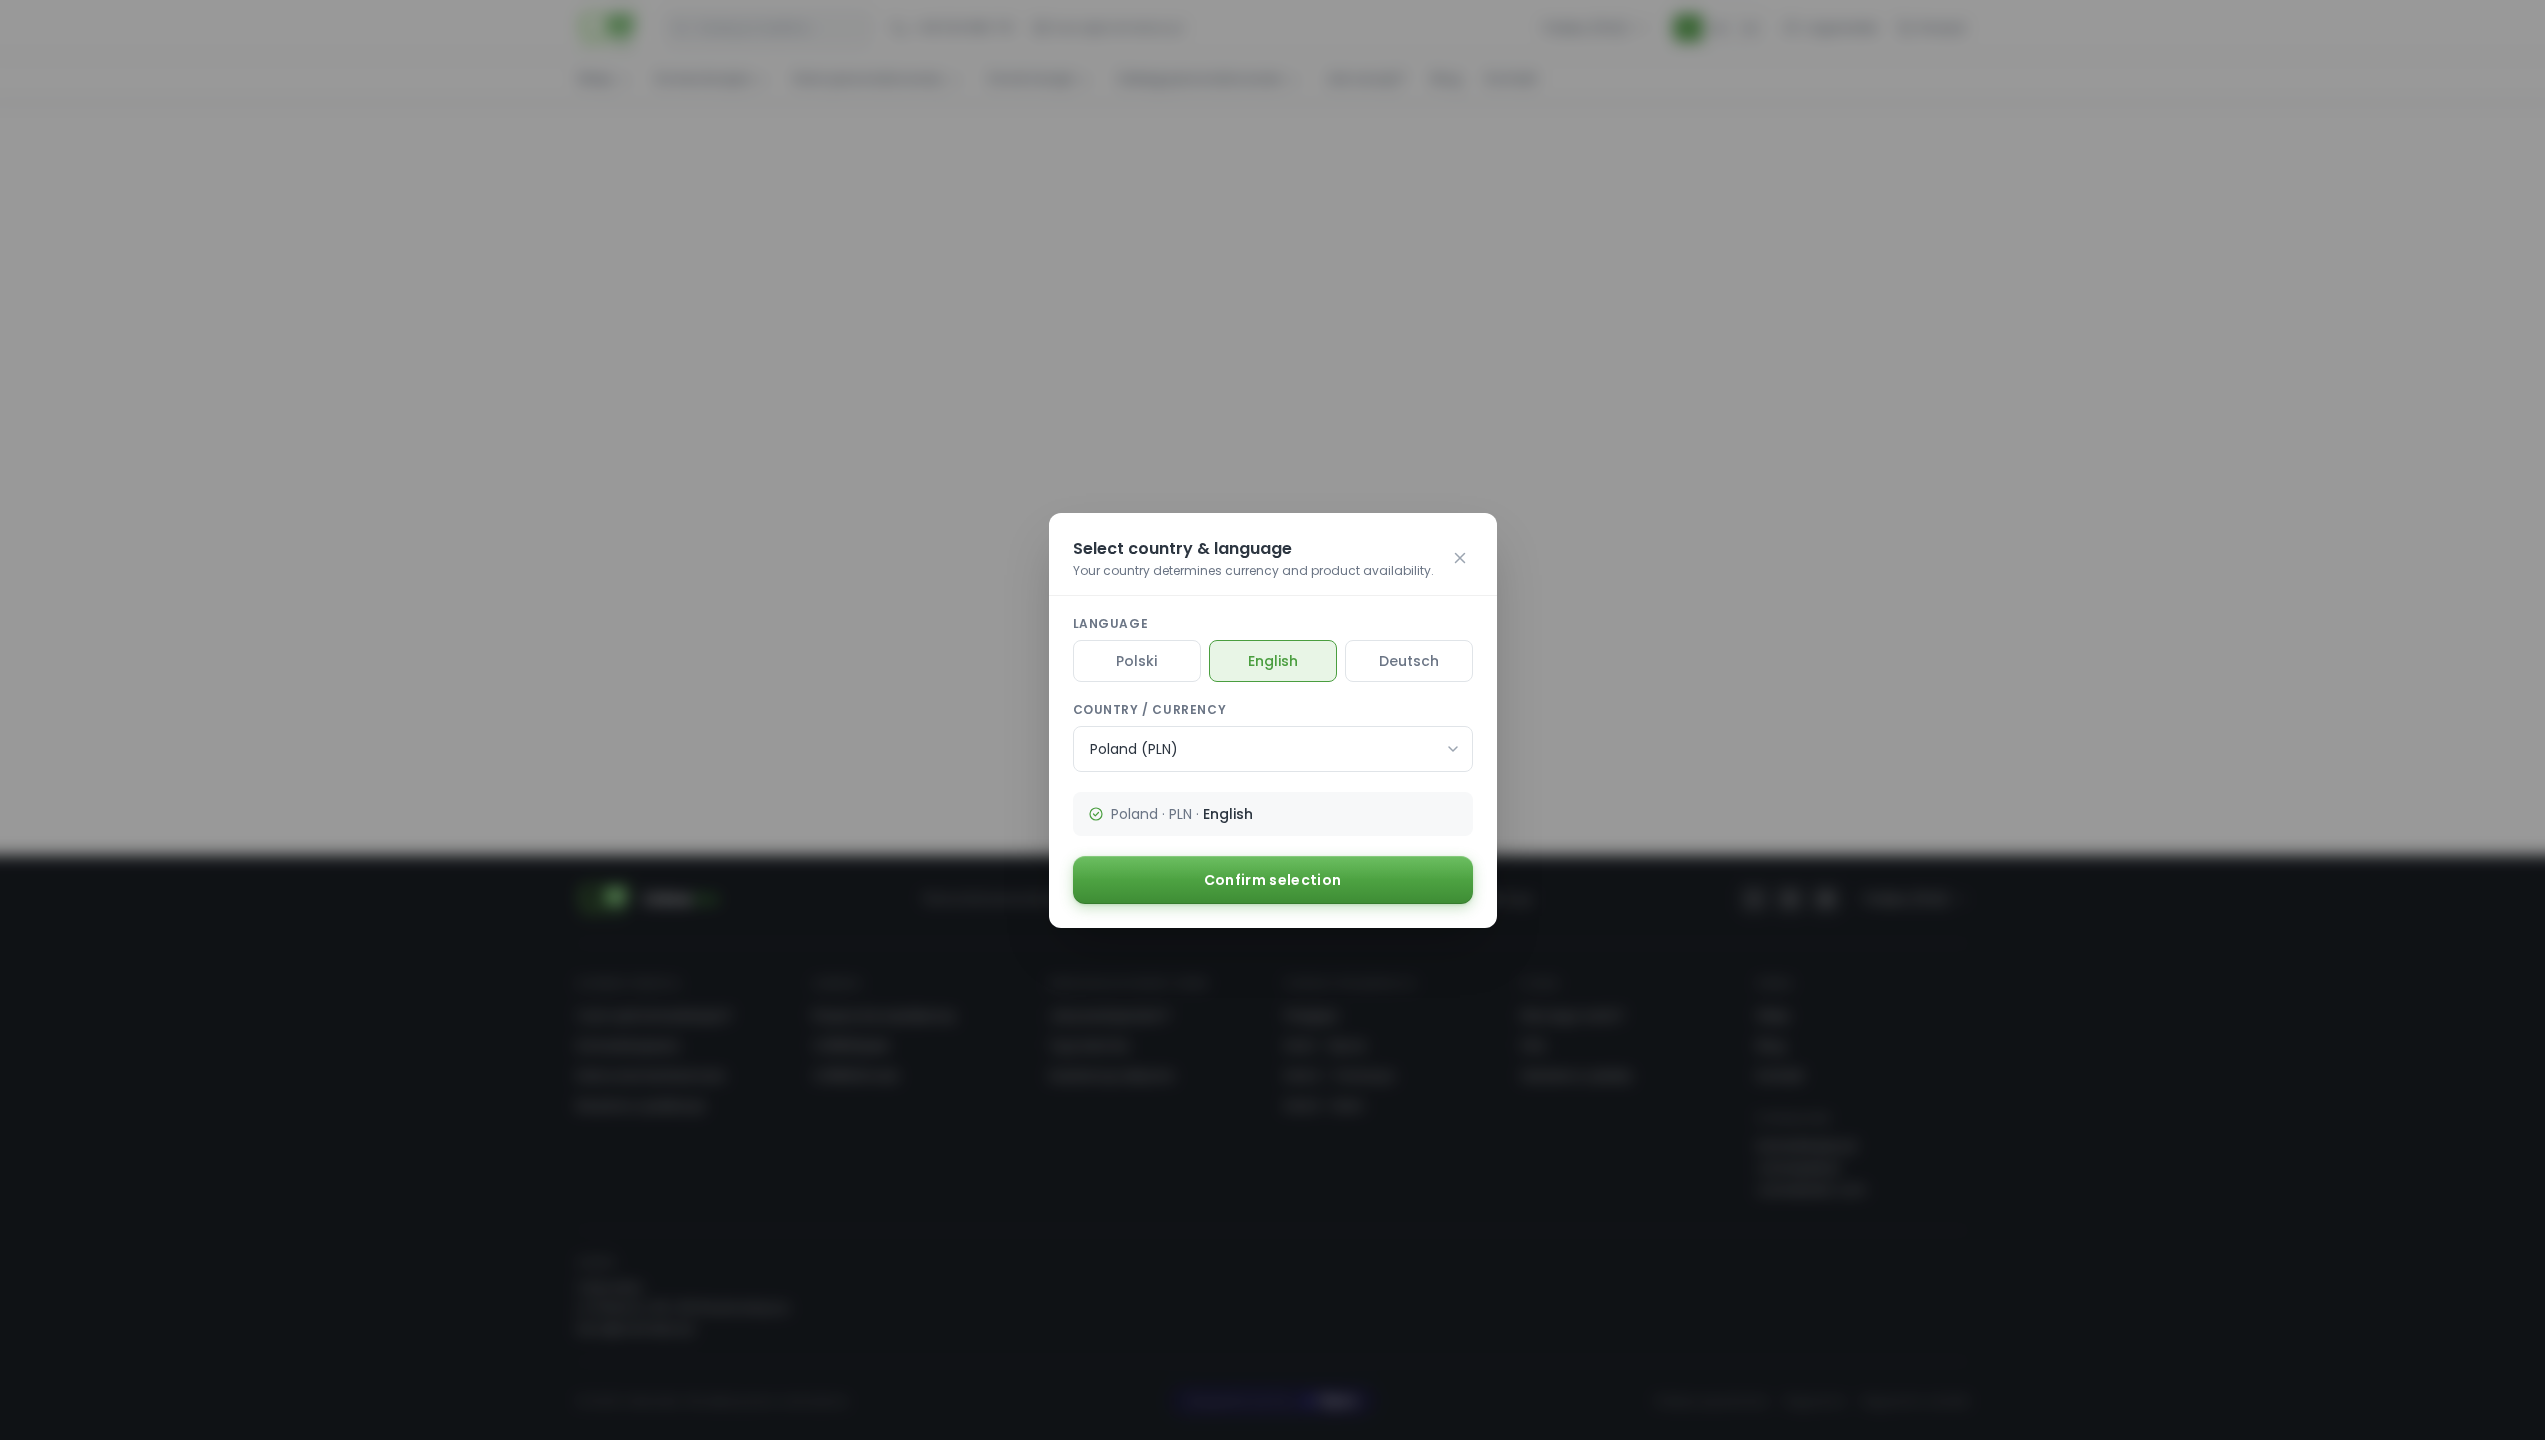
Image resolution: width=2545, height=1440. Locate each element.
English (1273, 661)
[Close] (1460, 558)
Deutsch (1409, 661)
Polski (1136, 661)
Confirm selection (1273, 880)
